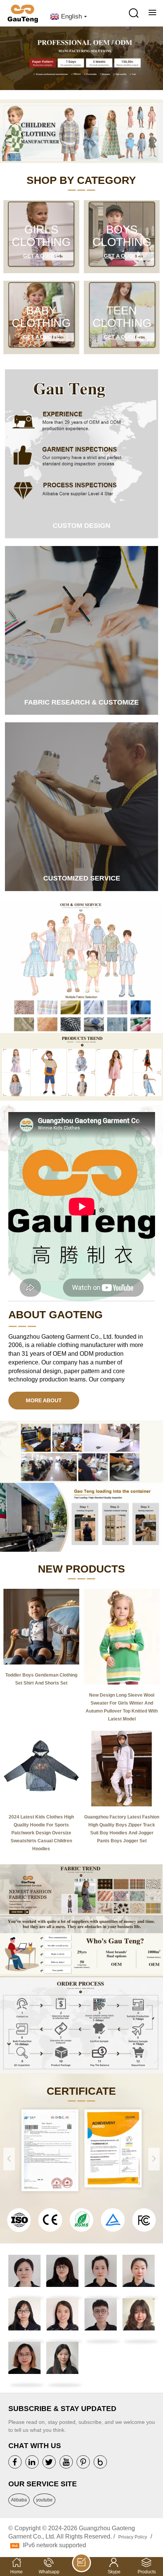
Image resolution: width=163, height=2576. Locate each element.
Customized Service (82, 878)
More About (44, 1400)
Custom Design (81, 526)
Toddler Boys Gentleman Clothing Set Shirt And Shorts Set (41, 1679)
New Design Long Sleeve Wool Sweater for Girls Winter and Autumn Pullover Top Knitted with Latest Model (122, 1707)
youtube (44, 2500)
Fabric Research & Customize (81, 702)
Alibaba (19, 2500)
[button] (157, 61)
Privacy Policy (133, 2537)
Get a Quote (41, 256)
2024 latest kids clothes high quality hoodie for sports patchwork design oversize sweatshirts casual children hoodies (41, 1833)
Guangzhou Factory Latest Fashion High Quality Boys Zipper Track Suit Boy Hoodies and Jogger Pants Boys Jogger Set (122, 1829)
